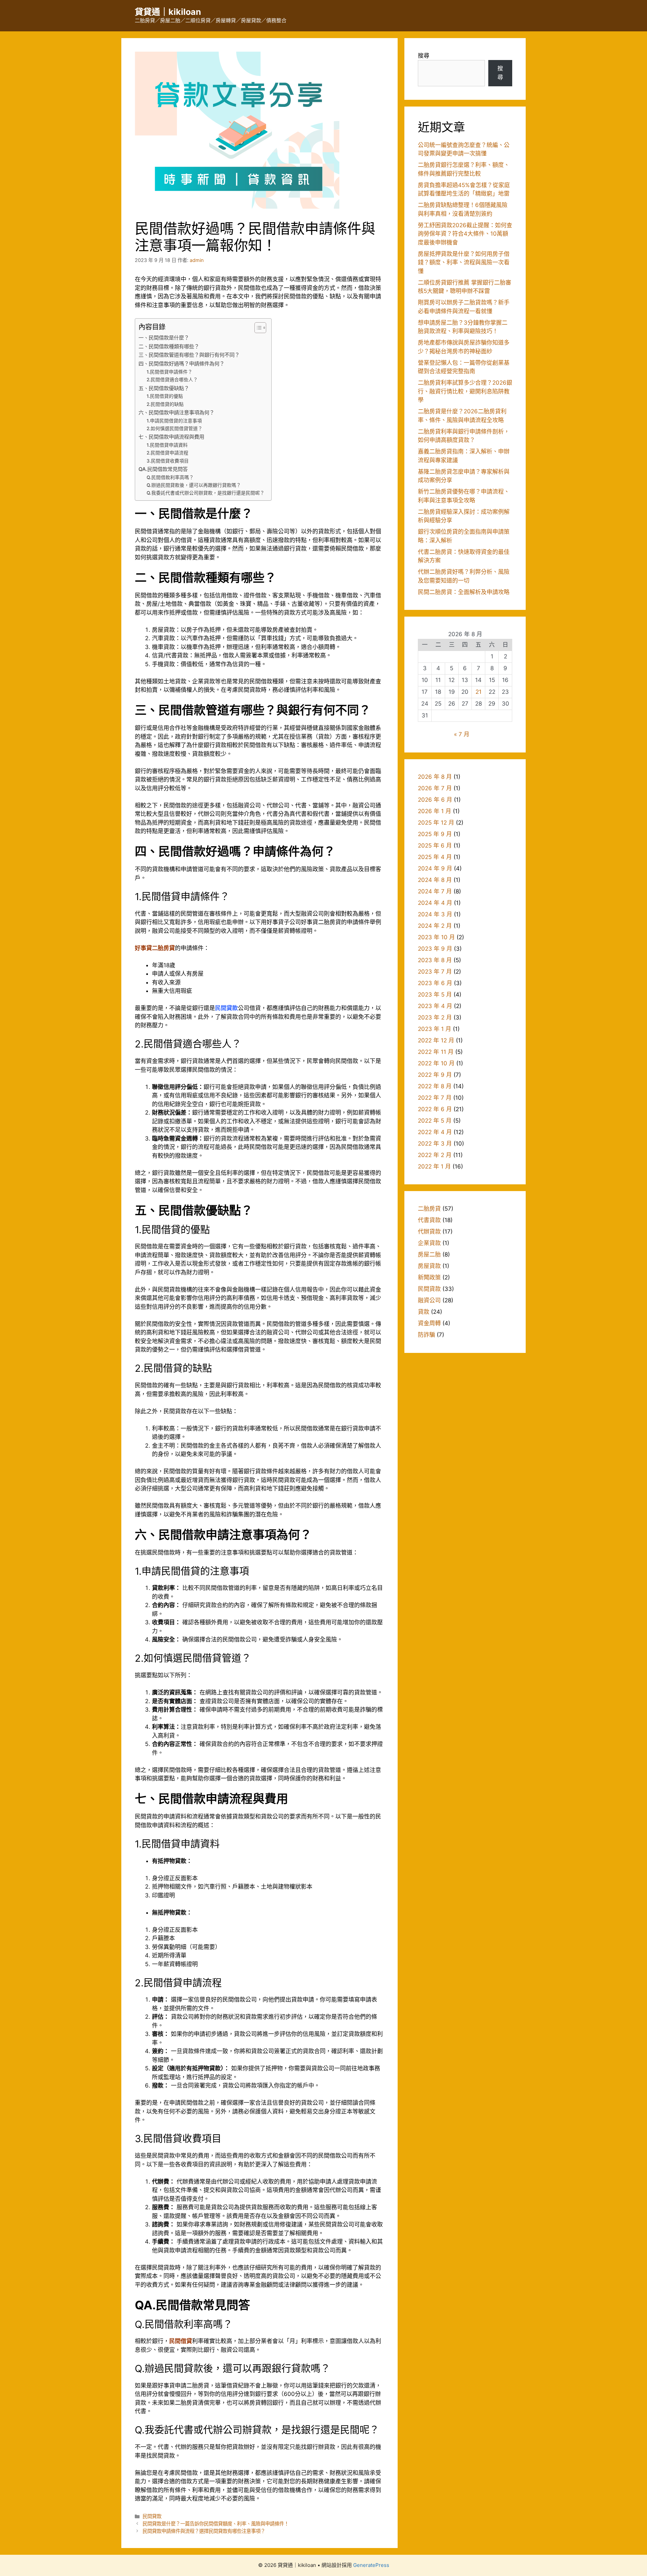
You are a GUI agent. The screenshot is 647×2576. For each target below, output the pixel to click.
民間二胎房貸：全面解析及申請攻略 (464, 592)
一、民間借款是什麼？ (164, 338)
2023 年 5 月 (435, 995)
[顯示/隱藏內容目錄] (257, 328)
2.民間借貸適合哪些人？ (172, 380)
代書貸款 (429, 1220)
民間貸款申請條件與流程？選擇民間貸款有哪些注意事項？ (204, 2531)
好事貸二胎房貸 (155, 948)
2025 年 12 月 (436, 823)
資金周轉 (429, 1323)
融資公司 (429, 1300)
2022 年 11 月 (436, 1052)
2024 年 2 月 (435, 926)
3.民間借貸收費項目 (168, 461)
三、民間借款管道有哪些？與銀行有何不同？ (189, 355)
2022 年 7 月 (435, 1098)
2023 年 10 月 (436, 937)
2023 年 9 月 (435, 949)
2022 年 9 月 (435, 1075)
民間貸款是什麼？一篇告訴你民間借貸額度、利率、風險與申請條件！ (216, 2524)
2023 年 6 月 (435, 983)
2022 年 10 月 (436, 1063)
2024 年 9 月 (435, 868)
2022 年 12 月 (436, 1040)
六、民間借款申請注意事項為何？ (176, 412)
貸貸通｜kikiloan (168, 12)
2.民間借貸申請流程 (167, 453)
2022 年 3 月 (435, 1144)
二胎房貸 (429, 1209)
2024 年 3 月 (435, 914)
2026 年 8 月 (435, 777)
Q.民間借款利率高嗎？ (170, 477)
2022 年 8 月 (435, 1086)
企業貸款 (429, 1243)
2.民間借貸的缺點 (165, 404)
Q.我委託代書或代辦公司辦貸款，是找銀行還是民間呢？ (206, 493)
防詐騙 (426, 1335)
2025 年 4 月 (435, 857)
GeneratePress (371, 2565)
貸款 (424, 1312)
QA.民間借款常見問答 (163, 469)
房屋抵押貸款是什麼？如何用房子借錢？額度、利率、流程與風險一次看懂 (464, 262)
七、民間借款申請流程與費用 (171, 437)
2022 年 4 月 (435, 1132)
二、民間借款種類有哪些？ (169, 346)
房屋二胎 (429, 1254)
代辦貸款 (429, 1232)
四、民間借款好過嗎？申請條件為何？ (181, 364)
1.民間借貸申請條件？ (170, 372)
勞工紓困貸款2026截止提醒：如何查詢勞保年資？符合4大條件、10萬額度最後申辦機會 (465, 234)
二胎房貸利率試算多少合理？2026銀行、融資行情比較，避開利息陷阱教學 (465, 391)
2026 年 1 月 (435, 811)
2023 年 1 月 (435, 1029)
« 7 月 (462, 734)
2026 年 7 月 (435, 788)
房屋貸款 (429, 1266)
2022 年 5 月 (435, 1121)
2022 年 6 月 (435, 1109)
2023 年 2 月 (435, 1017)
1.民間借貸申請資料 (167, 445)
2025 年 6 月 (435, 846)
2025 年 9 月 (435, 834)
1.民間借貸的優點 (165, 396)
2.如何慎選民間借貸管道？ (175, 428)
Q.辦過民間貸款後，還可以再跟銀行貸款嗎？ (194, 485)
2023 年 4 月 (435, 1006)
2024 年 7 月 (435, 891)
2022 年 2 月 (435, 1155)
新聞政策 (429, 1277)
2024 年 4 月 (435, 903)
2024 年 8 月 (435, 880)
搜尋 (424, 56)
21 (479, 692)
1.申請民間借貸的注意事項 (174, 421)
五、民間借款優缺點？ (164, 388)
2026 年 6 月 (435, 800)
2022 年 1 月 (434, 1166)
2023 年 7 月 (435, 972)
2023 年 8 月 (435, 960)
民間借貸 (181, 2341)
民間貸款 (226, 1008)
